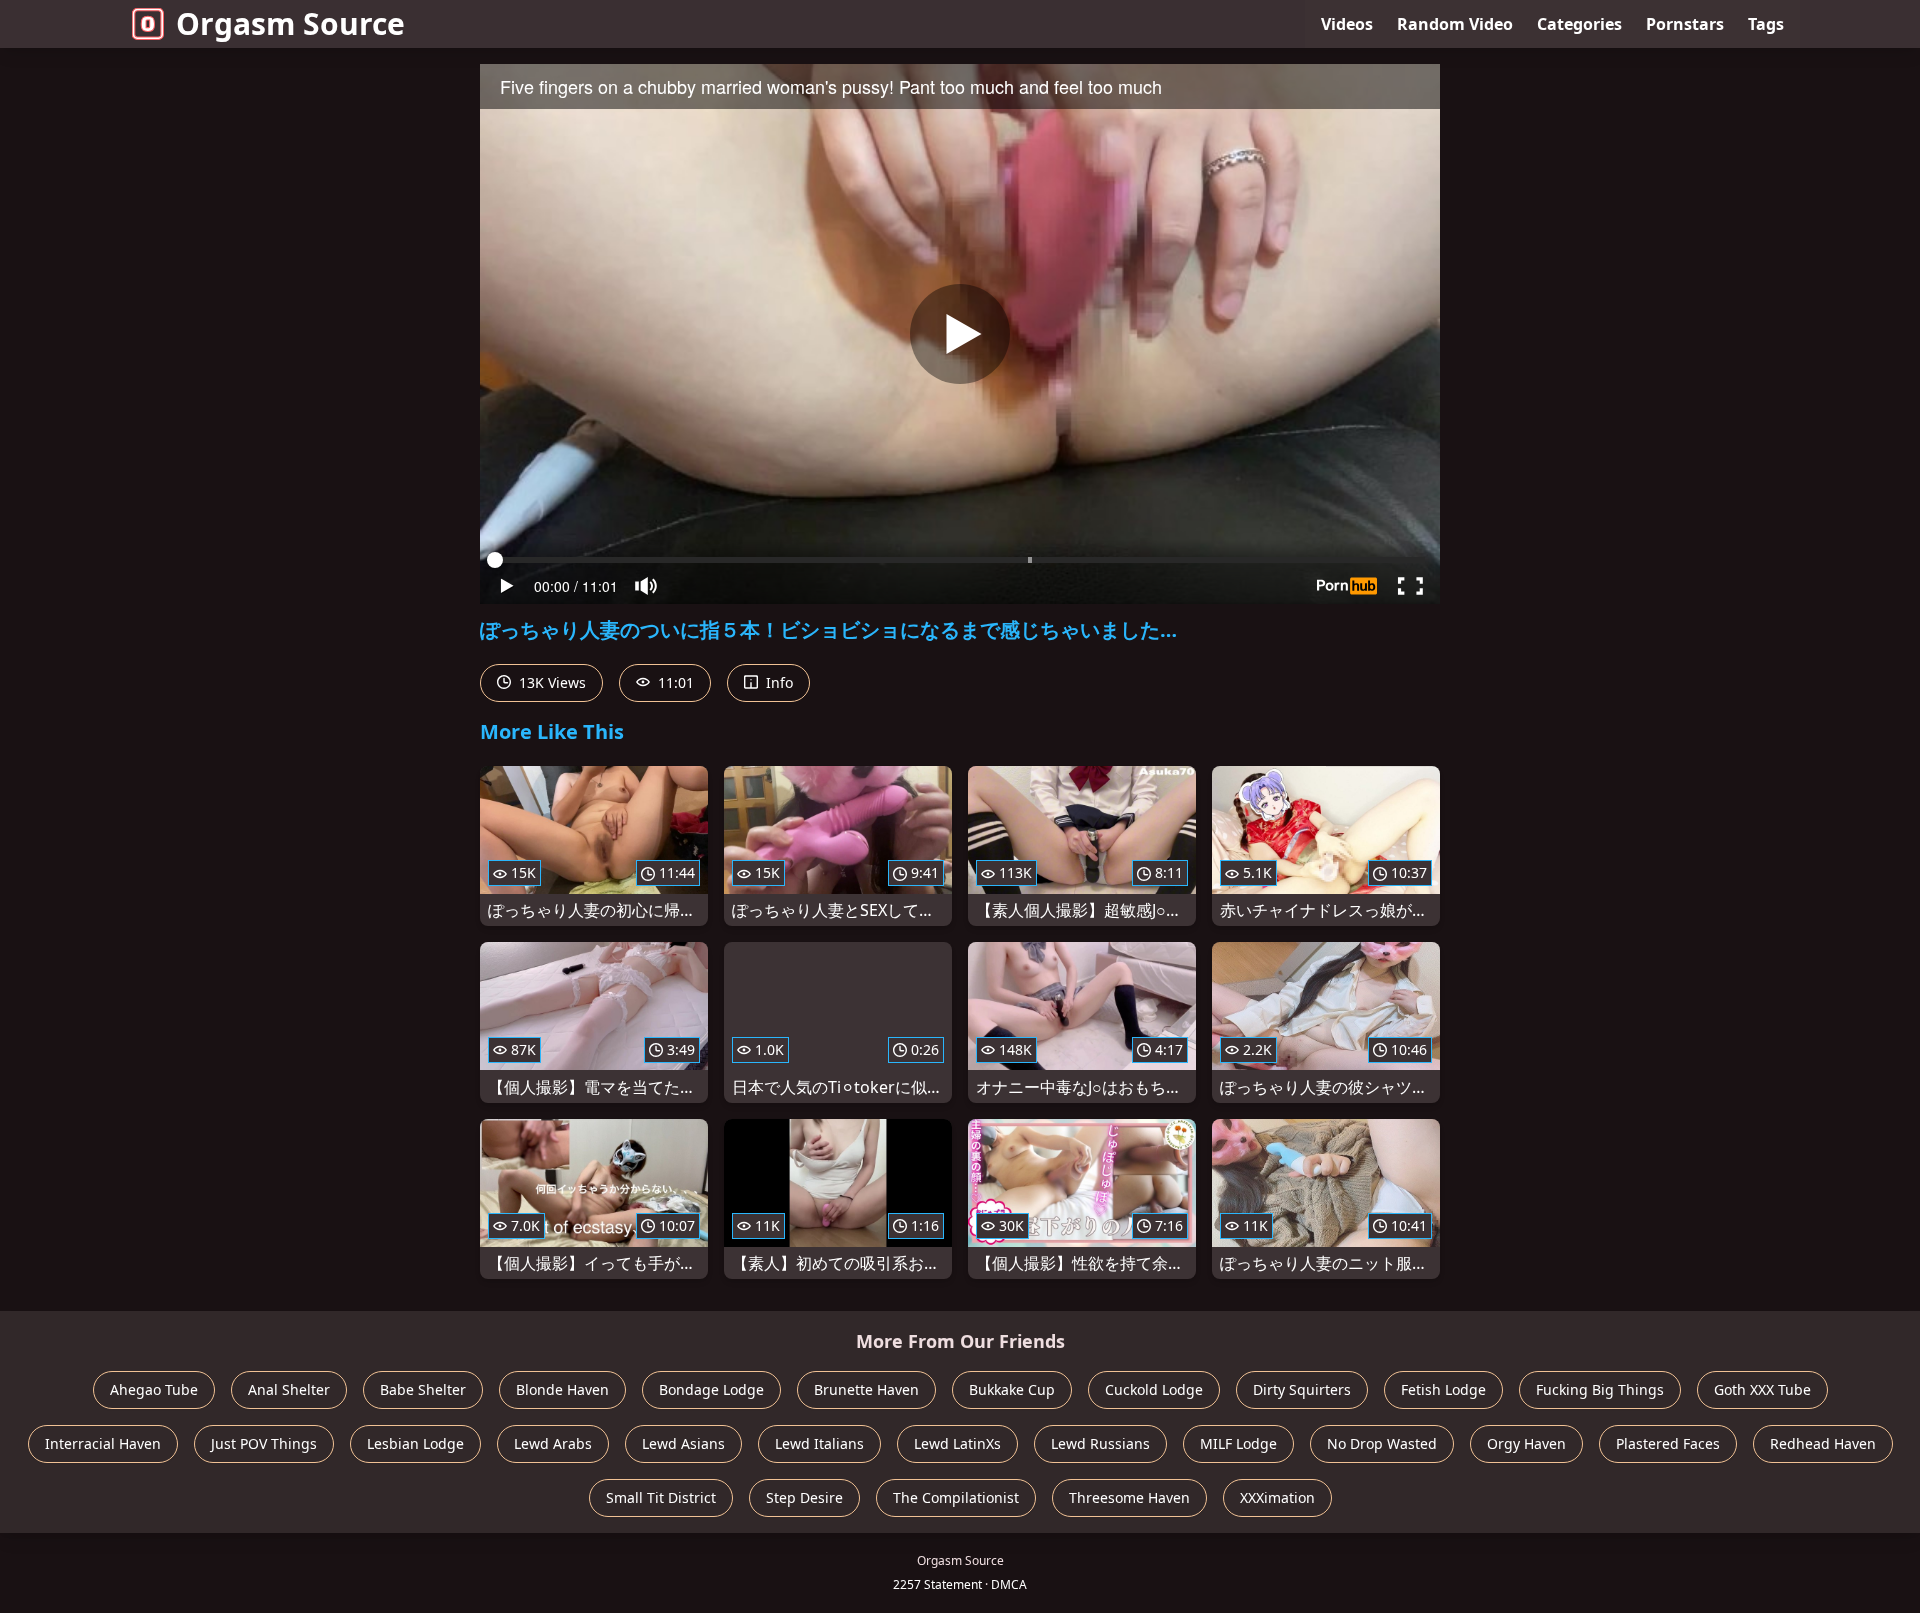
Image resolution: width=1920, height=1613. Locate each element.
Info (777, 682)
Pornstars (1685, 24)
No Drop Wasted (1382, 1443)
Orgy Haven (1526, 1443)
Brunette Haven (866, 1389)
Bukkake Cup (1012, 1389)
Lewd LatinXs (957, 1443)
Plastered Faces (1668, 1443)
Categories (1579, 24)
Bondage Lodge (711, 1389)
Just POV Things (264, 1443)
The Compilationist (956, 1497)
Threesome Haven (1129, 1497)
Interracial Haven (103, 1443)
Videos (1347, 24)
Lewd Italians (819, 1443)
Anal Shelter (289, 1389)
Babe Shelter (423, 1389)
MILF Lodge (1238, 1443)
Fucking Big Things (1600, 1389)
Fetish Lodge (1443, 1389)
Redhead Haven (1823, 1443)
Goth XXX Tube (1762, 1389)
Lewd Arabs (553, 1443)
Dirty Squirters (1302, 1389)
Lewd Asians (683, 1443)
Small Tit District (661, 1497)
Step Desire (804, 1497)
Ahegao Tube (154, 1389)
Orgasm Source (290, 23)
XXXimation (1277, 1497)
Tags (1766, 24)
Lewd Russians (1100, 1443)
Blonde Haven (562, 1389)
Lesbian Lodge (415, 1443)
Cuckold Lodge (1154, 1389)
